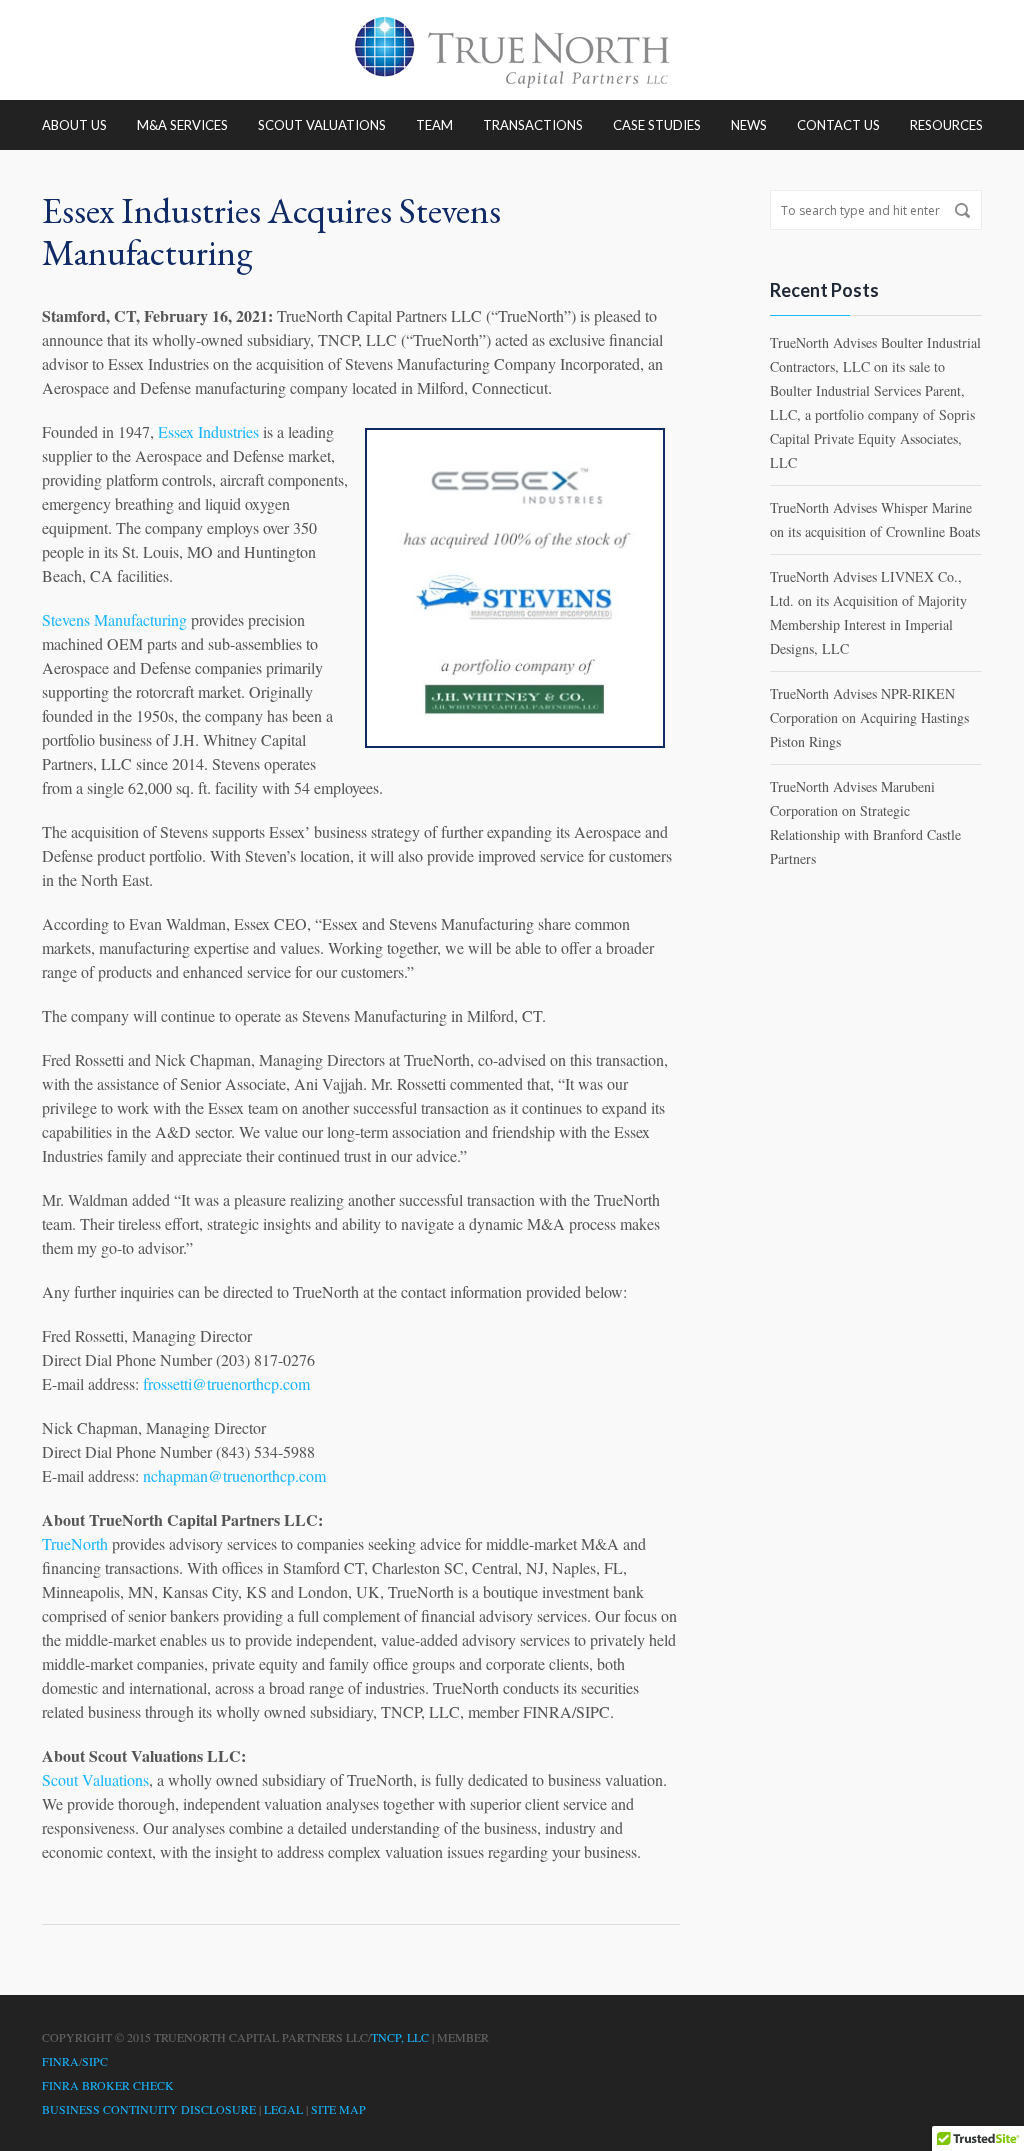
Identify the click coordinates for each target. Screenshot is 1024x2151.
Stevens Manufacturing (114, 619)
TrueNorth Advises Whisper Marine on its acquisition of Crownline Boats (875, 519)
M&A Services (182, 125)
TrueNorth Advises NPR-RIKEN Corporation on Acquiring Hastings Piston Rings (869, 717)
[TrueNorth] (512, 49)
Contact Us (838, 125)
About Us (74, 125)
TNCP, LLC (400, 2037)
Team (434, 125)
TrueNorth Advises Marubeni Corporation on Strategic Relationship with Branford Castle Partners (865, 822)
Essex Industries (208, 431)
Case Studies (657, 125)
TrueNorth (75, 1543)
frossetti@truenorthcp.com (226, 1383)
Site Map (338, 2109)
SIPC (95, 2061)
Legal (283, 2109)
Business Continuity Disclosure (149, 2109)
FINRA (60, 2061)
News (749, 125)
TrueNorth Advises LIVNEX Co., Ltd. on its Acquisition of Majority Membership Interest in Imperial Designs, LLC (868, 612)
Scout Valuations (322, 125)
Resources (946, 125)
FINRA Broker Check (108, 2085)
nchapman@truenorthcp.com (234, 1475)
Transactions (533, 125)
